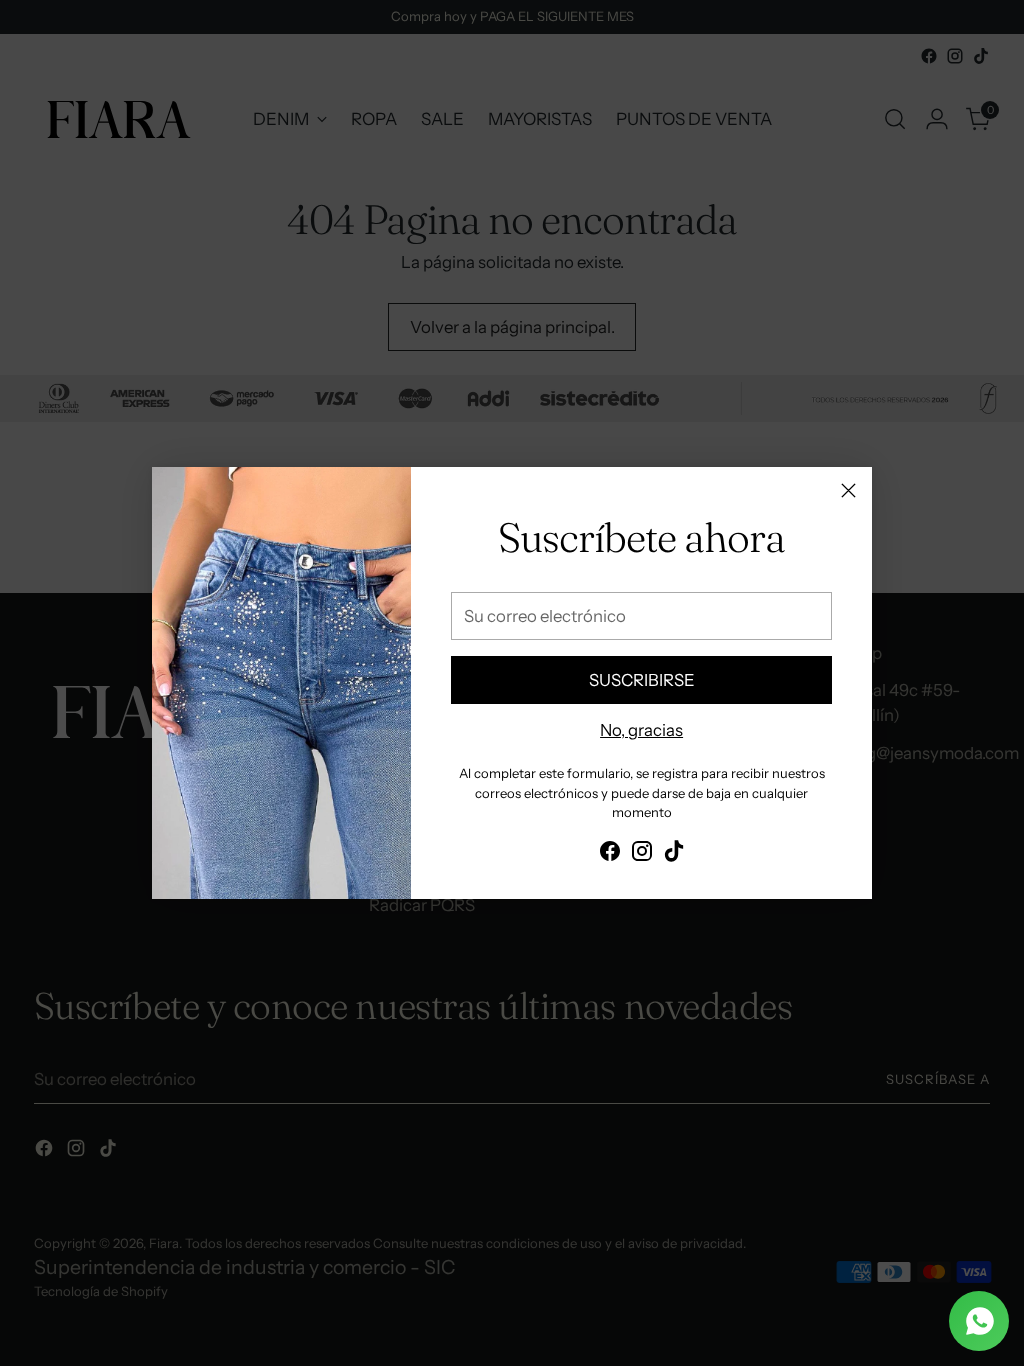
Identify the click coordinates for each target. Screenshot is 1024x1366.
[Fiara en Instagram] (642, 854)
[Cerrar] (848, 490)
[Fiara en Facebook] (610, 854)
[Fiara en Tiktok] (674, 854)
